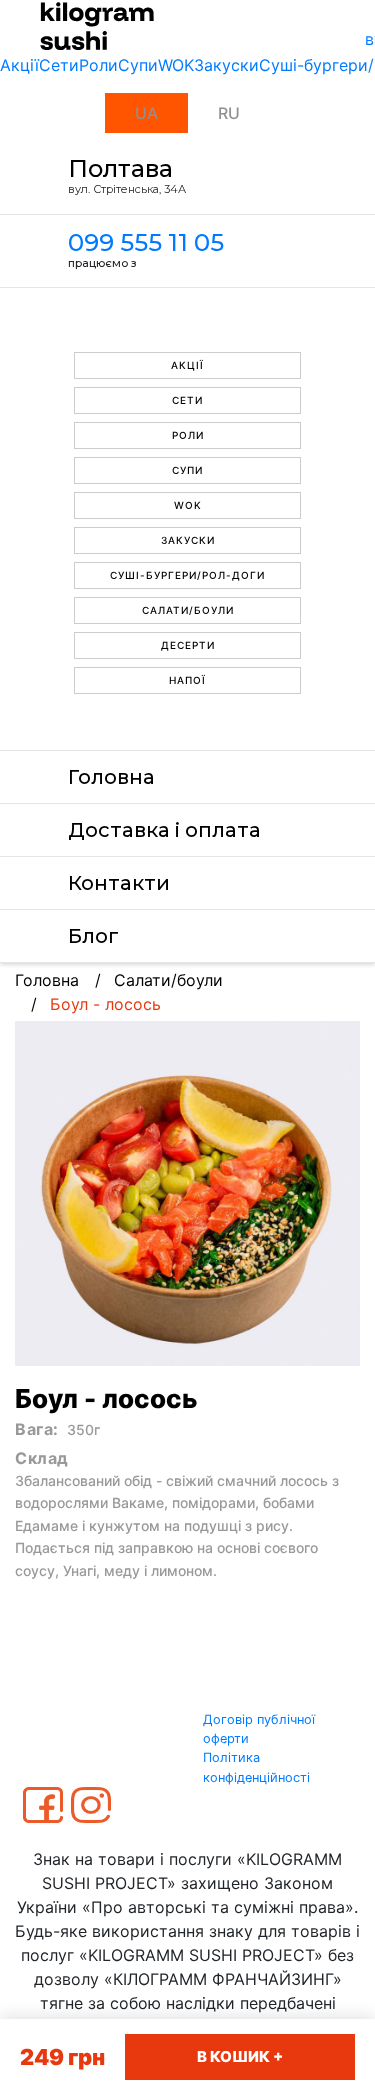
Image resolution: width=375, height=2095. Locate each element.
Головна (111, 777)
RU (229, 113)
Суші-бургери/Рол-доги (187, 575)
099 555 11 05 (146, 242)
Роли (98, 65)
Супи (138, 65)
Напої (187, 680)
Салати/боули (188, 610)
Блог (93, 936)
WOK (176, 65)
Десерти (188, 645)
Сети (59, 65)
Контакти (119, 883)
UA (146, 113)
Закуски (226, 65)
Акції (19, 65)
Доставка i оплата (164, 830)
